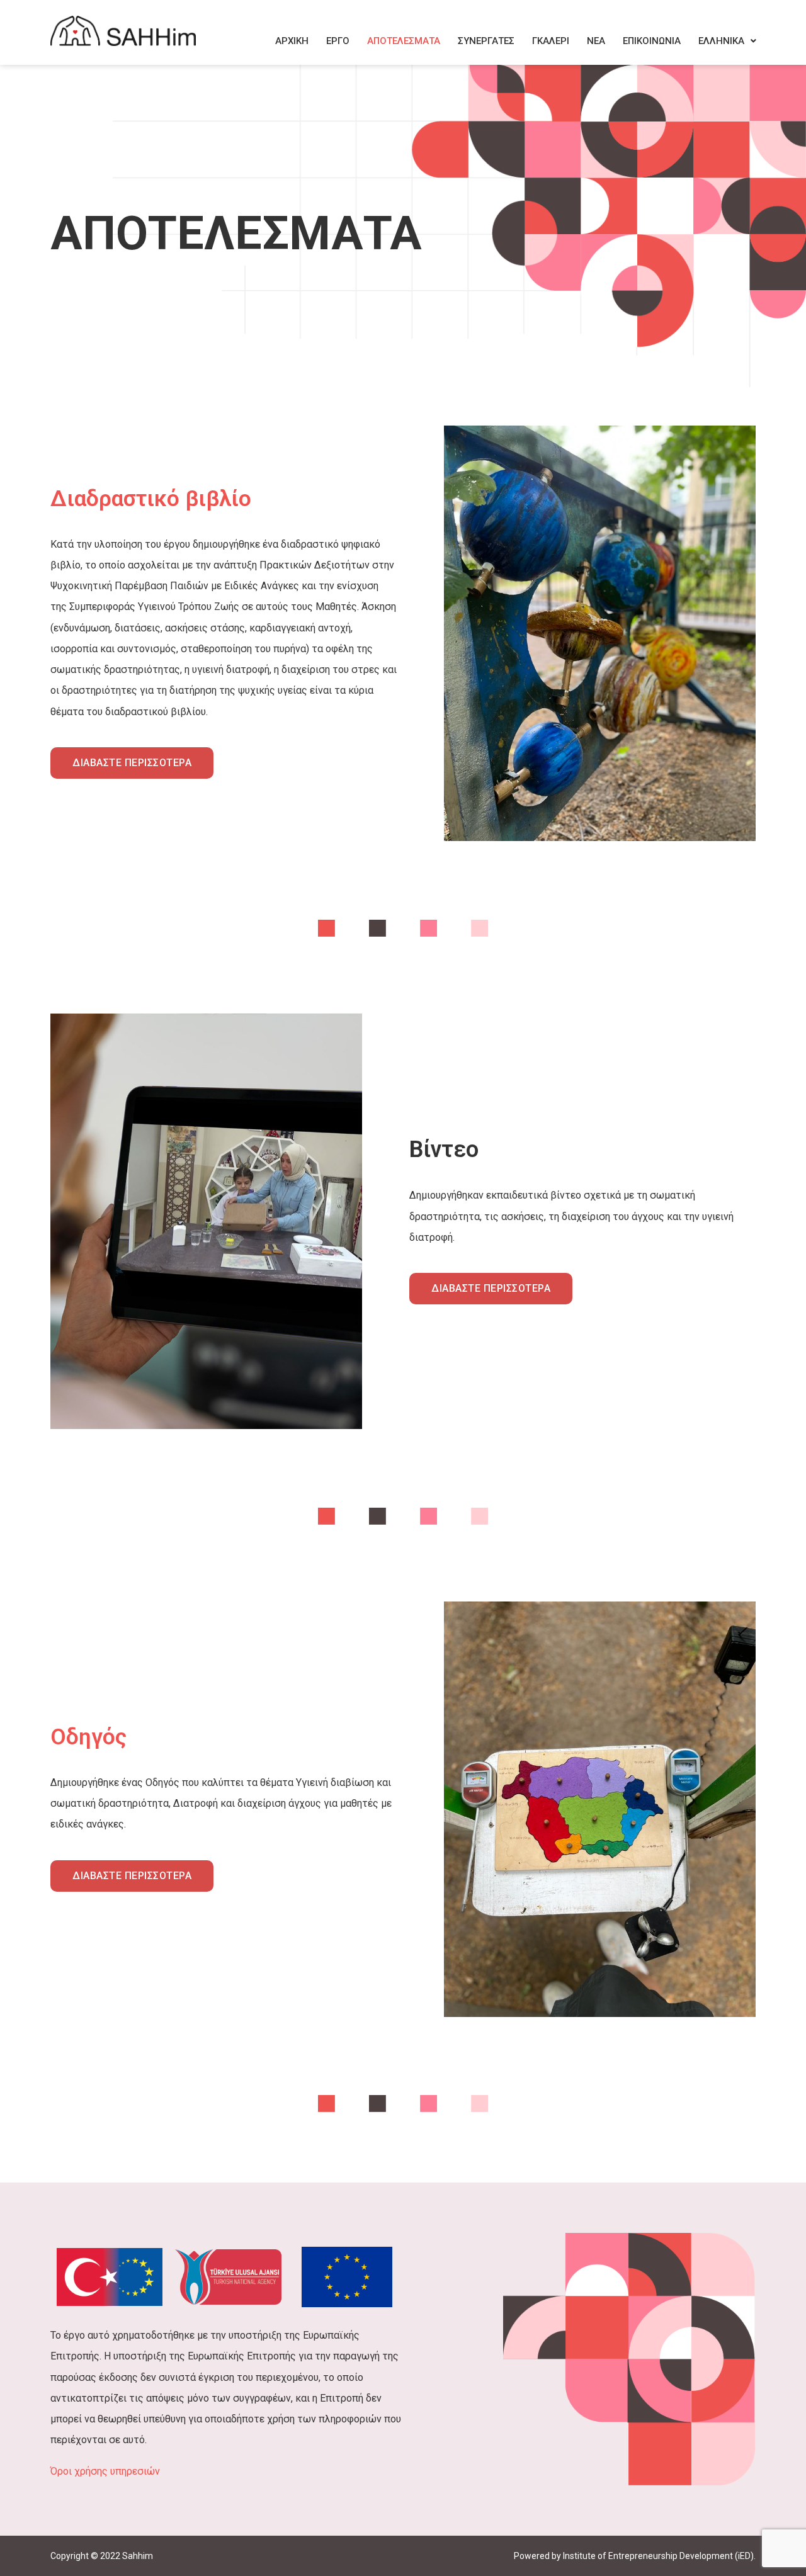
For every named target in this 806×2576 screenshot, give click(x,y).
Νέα (596, 41)
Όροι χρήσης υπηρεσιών (105, 2471)
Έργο (338, 41)
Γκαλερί (551, 41)
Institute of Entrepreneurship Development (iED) (658, 2556)
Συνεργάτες (486, 41)
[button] (727, 41)
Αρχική (292, 41)
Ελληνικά (721, 41)
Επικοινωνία (652, 41)
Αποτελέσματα (404, 41)
